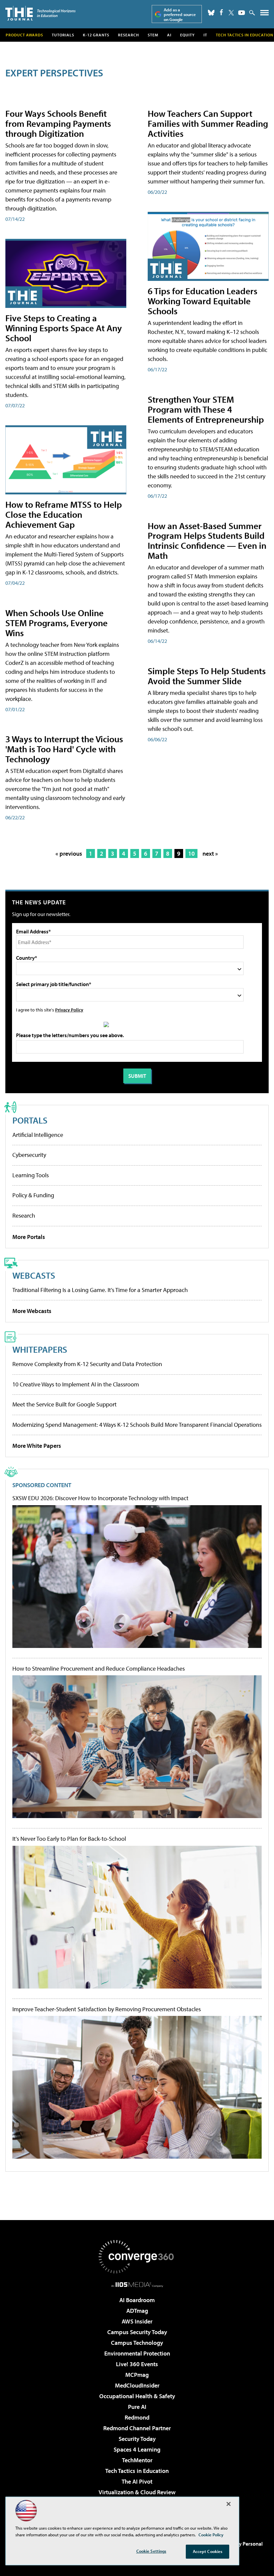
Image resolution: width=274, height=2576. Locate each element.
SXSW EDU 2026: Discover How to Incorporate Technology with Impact (100, 1498)
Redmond (137, 2417)
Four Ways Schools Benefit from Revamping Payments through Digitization (58, 123)
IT (205, 35)
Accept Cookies (208, 2551)
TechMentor (137, 2460)
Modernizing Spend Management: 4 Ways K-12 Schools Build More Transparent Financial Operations (137, 1425)
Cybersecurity (29, 1155)
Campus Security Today (137, 2332)
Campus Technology (137, 2343)
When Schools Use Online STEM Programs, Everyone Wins (56, 623)
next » (210, 853)
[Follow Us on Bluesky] (211, 13)
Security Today (137, 2439)
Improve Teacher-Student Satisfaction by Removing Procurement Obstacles (107, 2009)
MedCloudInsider (137, 2385)
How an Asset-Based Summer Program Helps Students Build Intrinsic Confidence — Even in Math (207, 541)
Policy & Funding (33, 1195)
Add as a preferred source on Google (180, 15)
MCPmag (137, 2375)
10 (191, 853)
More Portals (29, 1237)
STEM (153, 35)
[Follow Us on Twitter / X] (231, 13)
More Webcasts (32, 1311)
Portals (30, 1120)
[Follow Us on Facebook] (221, 12)
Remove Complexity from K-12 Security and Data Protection (87, 1364)
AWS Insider (137, 2321)
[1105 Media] (137, 2284)
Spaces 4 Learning (137, 2449)
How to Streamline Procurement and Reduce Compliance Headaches (99, 1669)
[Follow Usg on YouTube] (242, 13)
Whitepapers (40, 1349)
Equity (187, 35)
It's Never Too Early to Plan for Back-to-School (69, 1839)
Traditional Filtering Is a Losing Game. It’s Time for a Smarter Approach (100, 1290)
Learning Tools (31, 1175)
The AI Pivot (137, 2481)
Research (128, 35)
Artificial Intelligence (38, 1135)
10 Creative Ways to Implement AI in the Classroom (76, 1384)
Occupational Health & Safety (137, 2396)
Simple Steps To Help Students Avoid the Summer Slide (207, 676)
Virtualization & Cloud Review (137, 2492)
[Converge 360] (137, 2257)
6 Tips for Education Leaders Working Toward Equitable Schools (202, 301)
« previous (69, 853)
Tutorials (63, 35)
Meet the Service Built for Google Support (64, 1404)
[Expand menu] (264, 14)
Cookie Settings (151, 2551)
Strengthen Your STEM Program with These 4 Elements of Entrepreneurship (206, 409)
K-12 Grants (96, 35)
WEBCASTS (34, 1275)
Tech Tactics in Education (137, 2471)
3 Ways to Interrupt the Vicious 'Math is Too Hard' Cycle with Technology (64, 749)
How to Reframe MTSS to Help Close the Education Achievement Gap (64, 514)
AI (169, 35)
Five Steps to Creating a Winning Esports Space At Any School (64, 328)
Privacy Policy (69, 1010)
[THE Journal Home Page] (40, 13)
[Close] (229, 2504)
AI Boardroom (137, 2300)
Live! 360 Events (137, 2364)
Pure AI (137, 2407)
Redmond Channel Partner (137, 2428)
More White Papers (37, 1446)
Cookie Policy (211, 2535)
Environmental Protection (137, 2353)
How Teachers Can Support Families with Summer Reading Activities (208, 123)
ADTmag (137, 2311)
